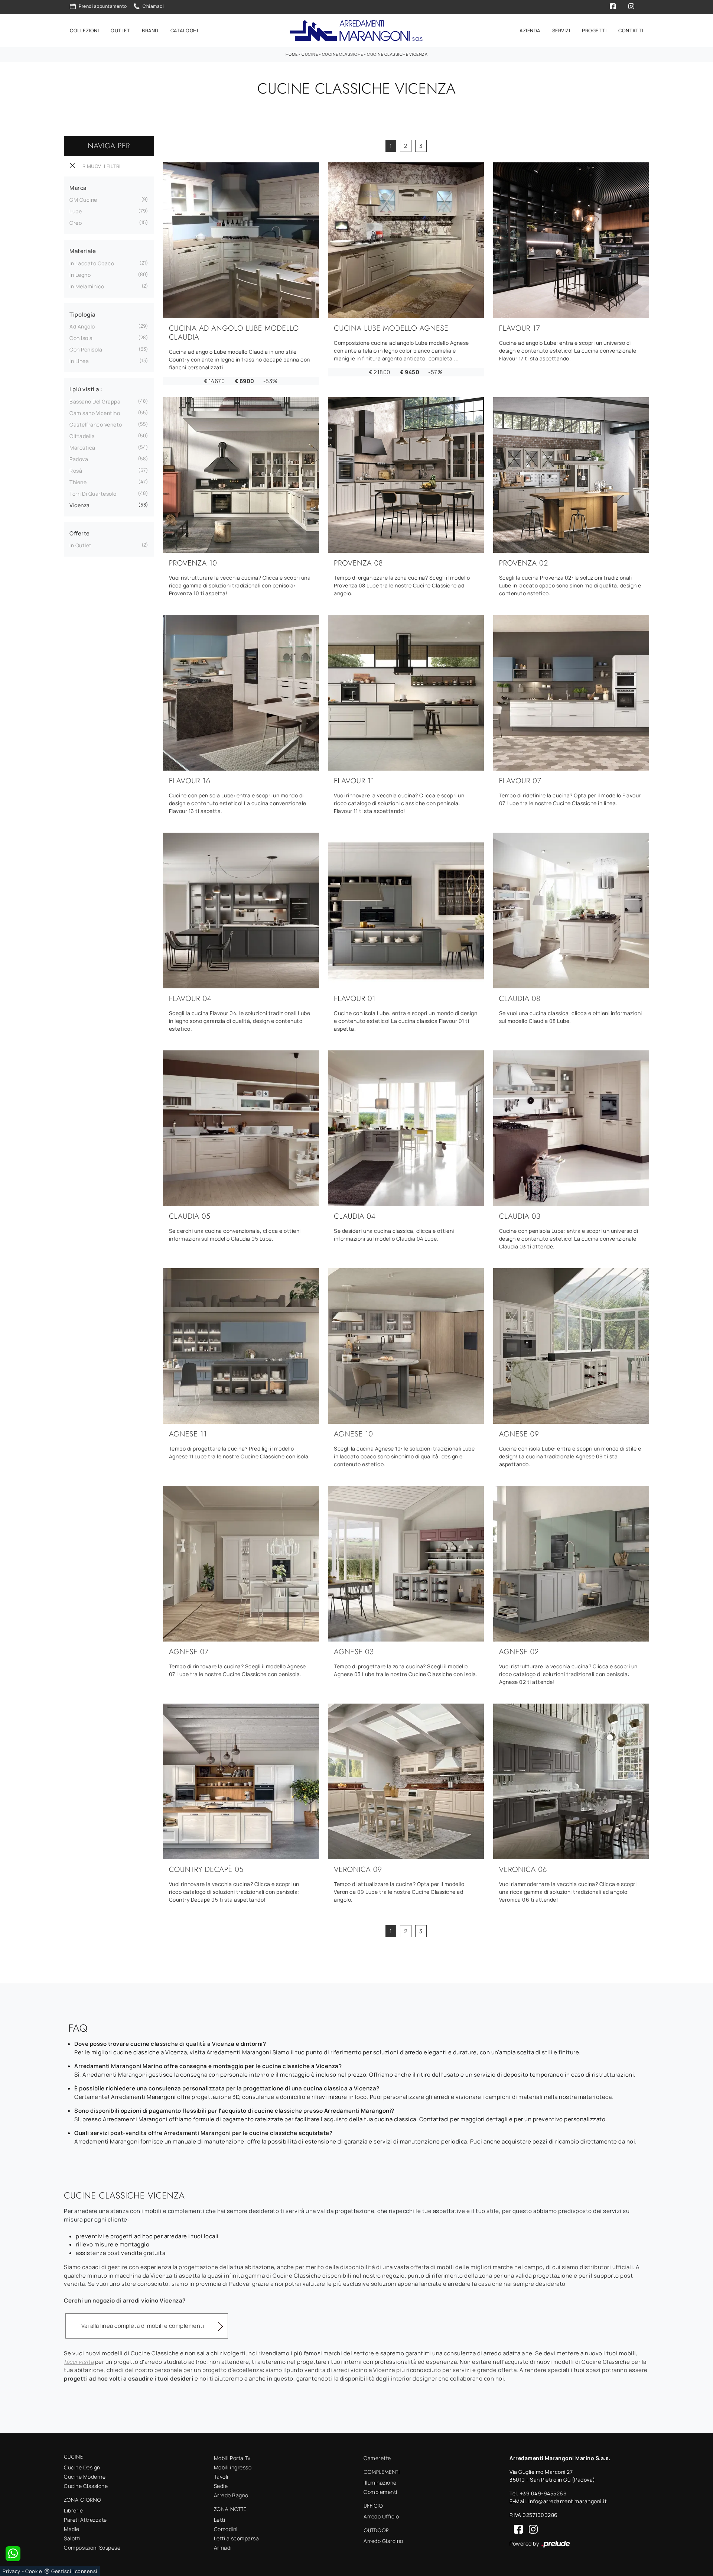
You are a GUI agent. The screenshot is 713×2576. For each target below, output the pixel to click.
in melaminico (87, 286)
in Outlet (81, 545)
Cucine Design (82, 2467)
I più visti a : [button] (86, 389)
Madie (72, 2529)
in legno (80, 275)
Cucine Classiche (343, 54)
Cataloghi (184, 30)
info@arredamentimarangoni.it (568, 2501)
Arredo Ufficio (381, 2516)
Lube (76, 211)
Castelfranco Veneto (96, 425)
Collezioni (84, 30)
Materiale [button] (83, 251)
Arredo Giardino (383, 2541)
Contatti (631, 30)
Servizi (561, 30)
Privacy (12, 2571)
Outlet (120, 30)
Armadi (223, 2548)
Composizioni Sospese (92, 2548)
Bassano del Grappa (95, 401)
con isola (81, 338)
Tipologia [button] (82, 315)
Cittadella (82, 436)
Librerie (73, 2510)
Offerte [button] (80, 533)
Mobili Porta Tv (232, 2458)
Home (292, 54)
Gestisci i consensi (74, 2571)
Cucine (310, 54)
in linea (79, 361)
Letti (220, 2520)
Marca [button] (78, 188)
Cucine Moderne (85, 2477)
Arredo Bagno (231, 2495)
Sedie (221, 2486)
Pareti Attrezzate (85, 2520)
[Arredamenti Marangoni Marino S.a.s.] (356, 31)
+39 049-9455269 (543, 2493)
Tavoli (221, 2477)
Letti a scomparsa (237, 2538)
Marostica (82, 448)
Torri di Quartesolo (93, 494)
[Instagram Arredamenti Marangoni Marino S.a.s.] (531, 2529)
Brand (150, 30)
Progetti (594, 30)
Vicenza (80, 505)
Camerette (377, 2458)
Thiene (78, 482)
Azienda (530, 30)
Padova (79, 459)
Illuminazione (380, 2483)
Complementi (380, 2492)
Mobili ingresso (233, 2467)
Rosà (76, 471)
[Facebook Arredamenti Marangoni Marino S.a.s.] (517, 2529)
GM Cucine (83, 200)
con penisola (86, 349)
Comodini (226, 2529)
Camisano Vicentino (95, 413)
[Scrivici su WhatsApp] (13, 2554)
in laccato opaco (92, 263)
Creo (76, 223)
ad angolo (82, 326)
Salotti (72, 2538)
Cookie (34, 2571)
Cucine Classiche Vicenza (397, 54)
